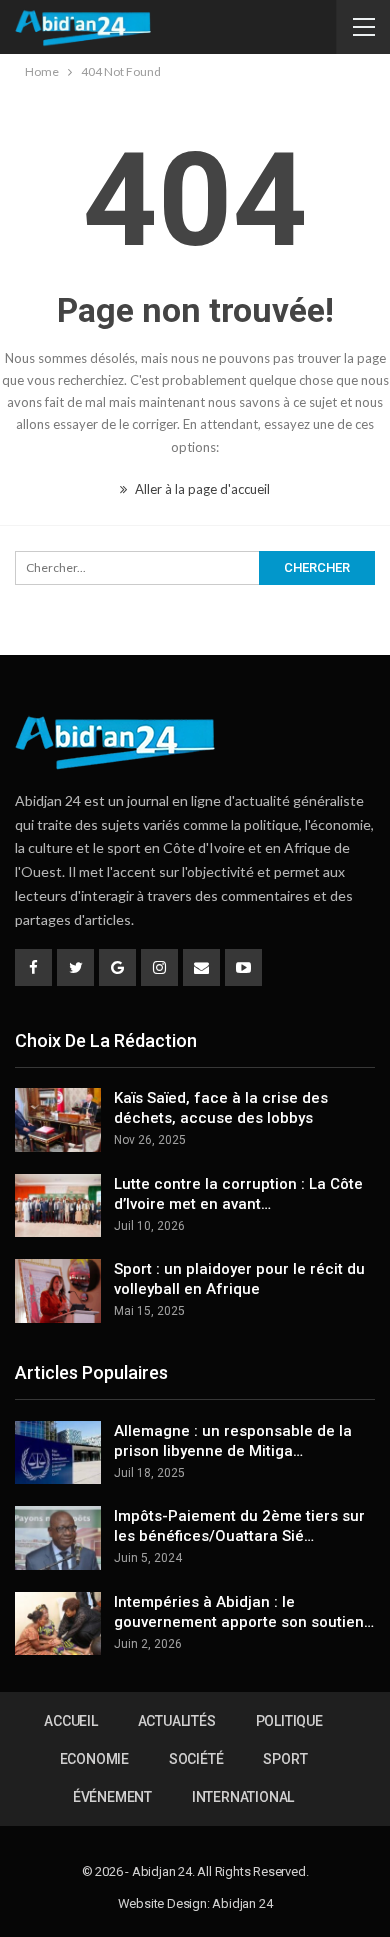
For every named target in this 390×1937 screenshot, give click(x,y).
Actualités (177, 1721)
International (243, 1797)
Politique (289, 1721)
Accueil (71, 1721)
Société (196, 1759)
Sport (285, 1759)
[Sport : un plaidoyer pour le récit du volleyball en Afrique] (58, 1291)
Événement (112, 1797)
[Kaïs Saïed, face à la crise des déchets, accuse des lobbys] (58, 1120)
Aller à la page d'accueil (201, 489)
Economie (94, 1759)
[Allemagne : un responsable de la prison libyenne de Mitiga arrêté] (58, 1453)
